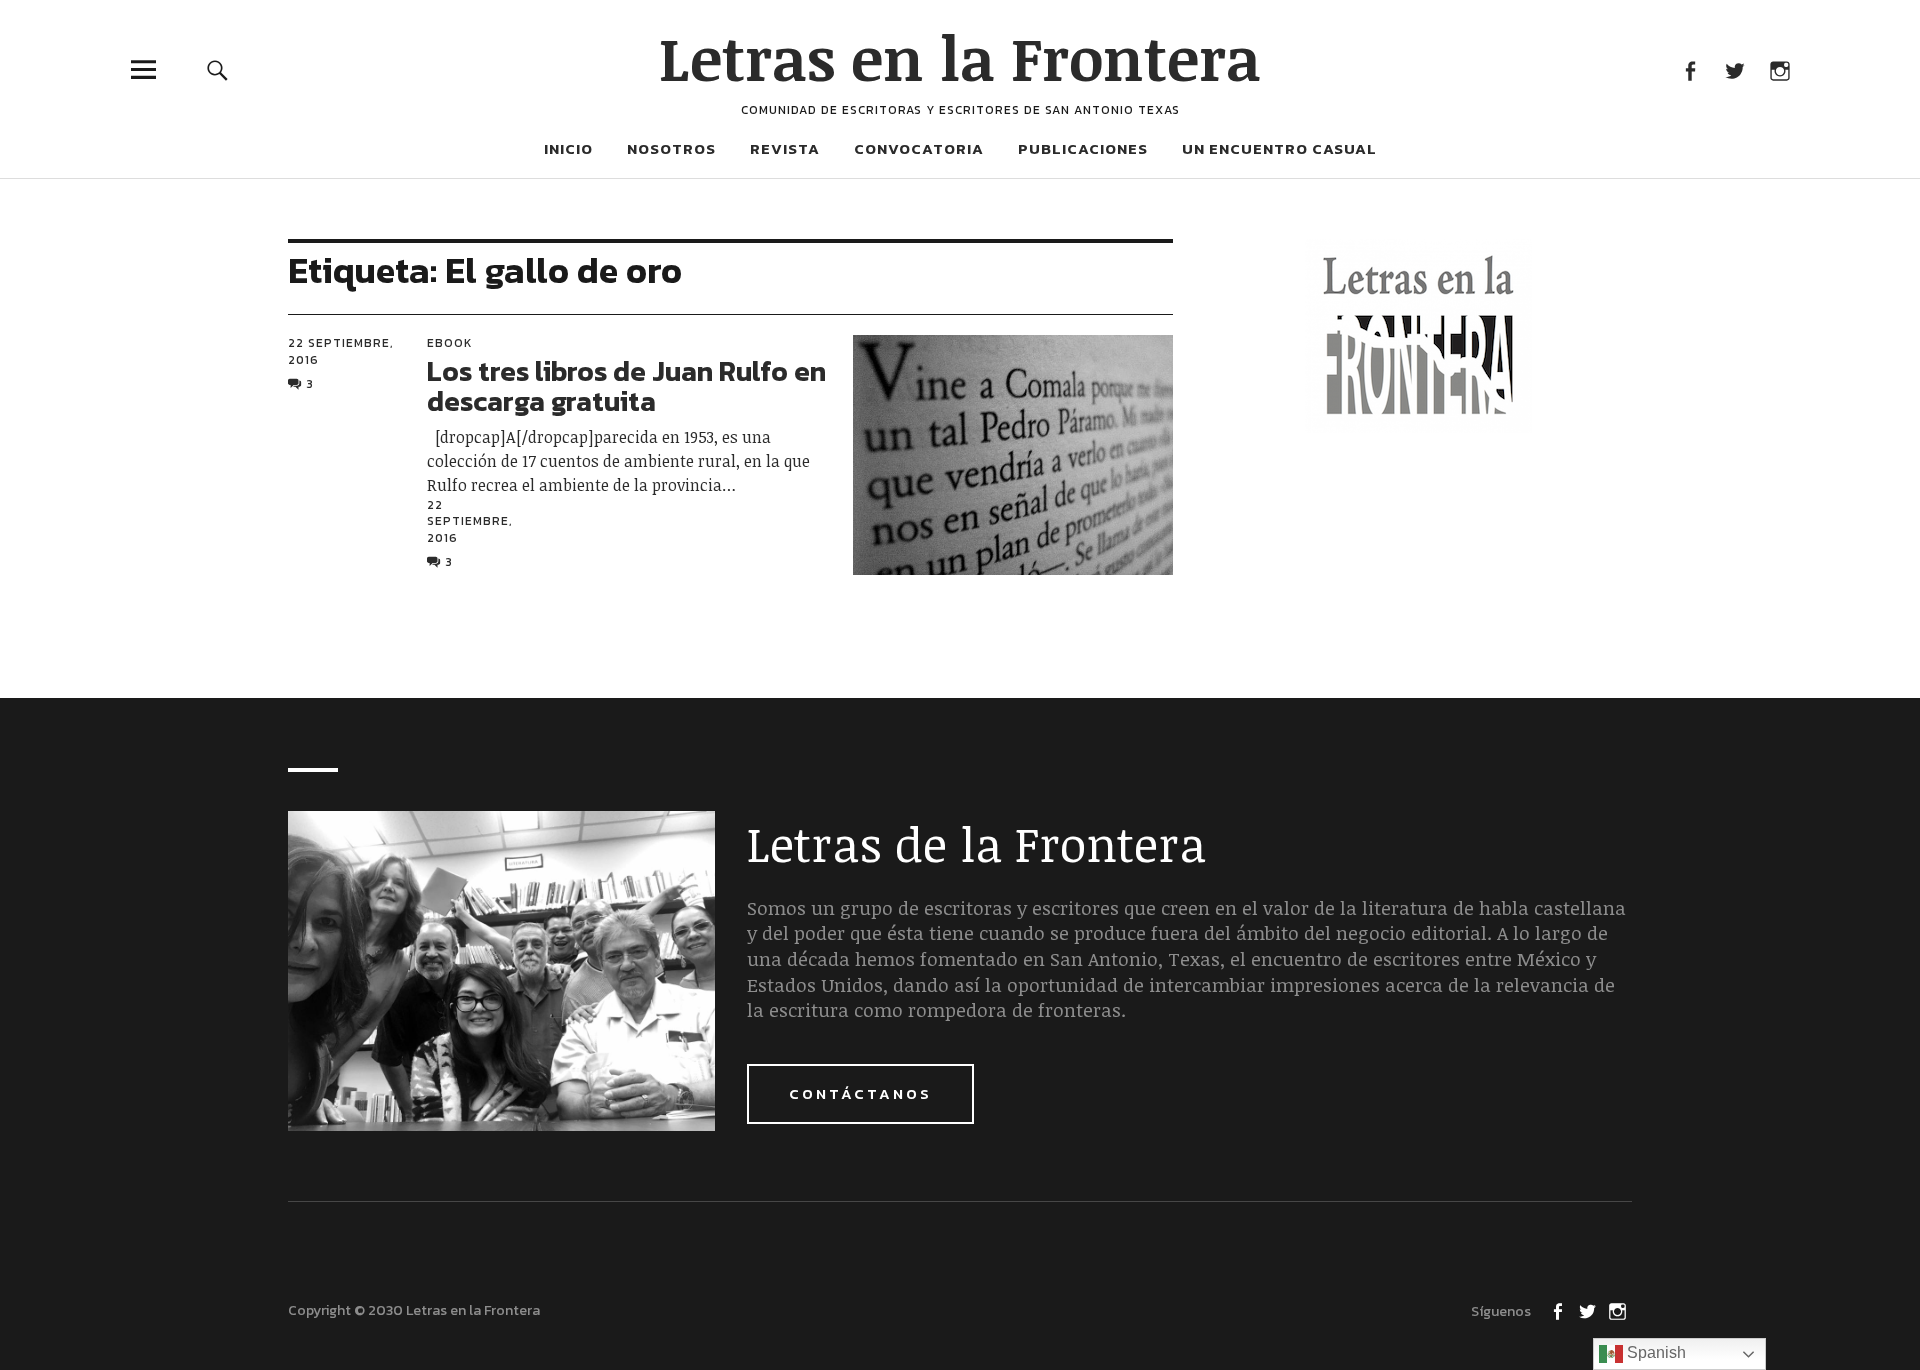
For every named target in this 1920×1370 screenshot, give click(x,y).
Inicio (568, 148)
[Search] (217, 69)
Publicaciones (1083, 148)
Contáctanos (860, 1093)
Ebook (450, 343)
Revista (785, 148)
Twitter (1734, 69)
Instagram (1779, 69)
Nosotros (671, 148)
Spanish (1654, 1352)
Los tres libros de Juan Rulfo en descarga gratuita (626, 386)
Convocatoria (919, 148)
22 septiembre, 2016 (341, 351)
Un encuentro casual (1279, 148)
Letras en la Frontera (960, 57)
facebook (1689, 69)
